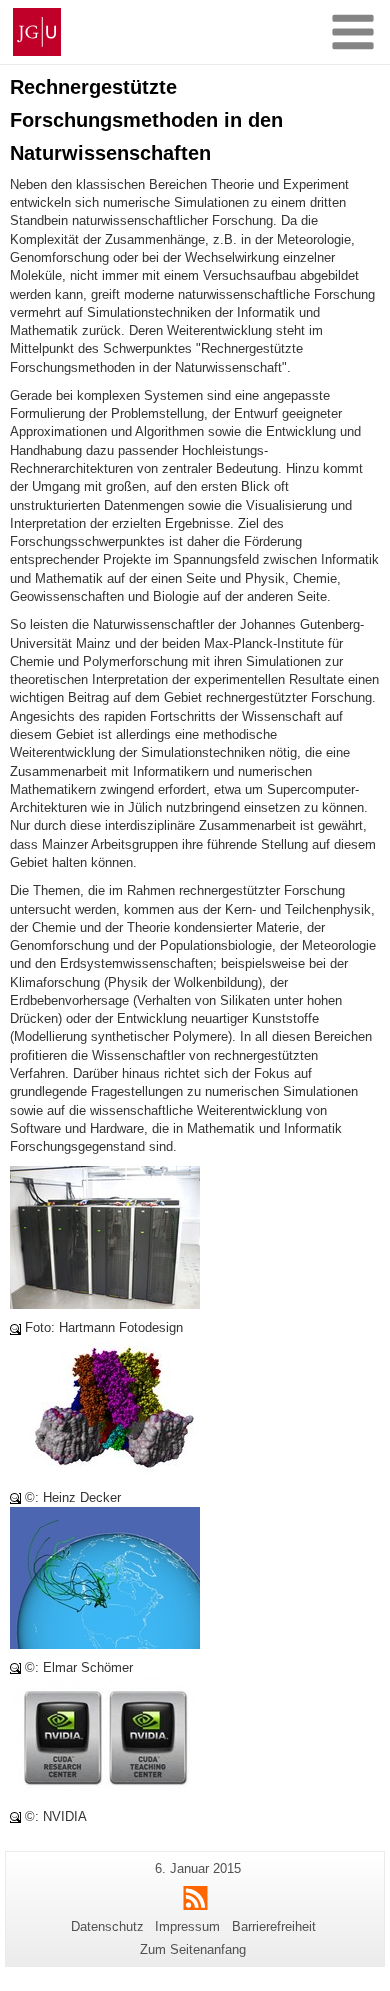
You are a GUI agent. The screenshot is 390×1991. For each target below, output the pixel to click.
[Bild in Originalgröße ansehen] (105, 1236)
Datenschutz (107, 1926)
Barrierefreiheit (274, 1926)
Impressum (187, 1926)
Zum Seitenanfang (193, 1949)
